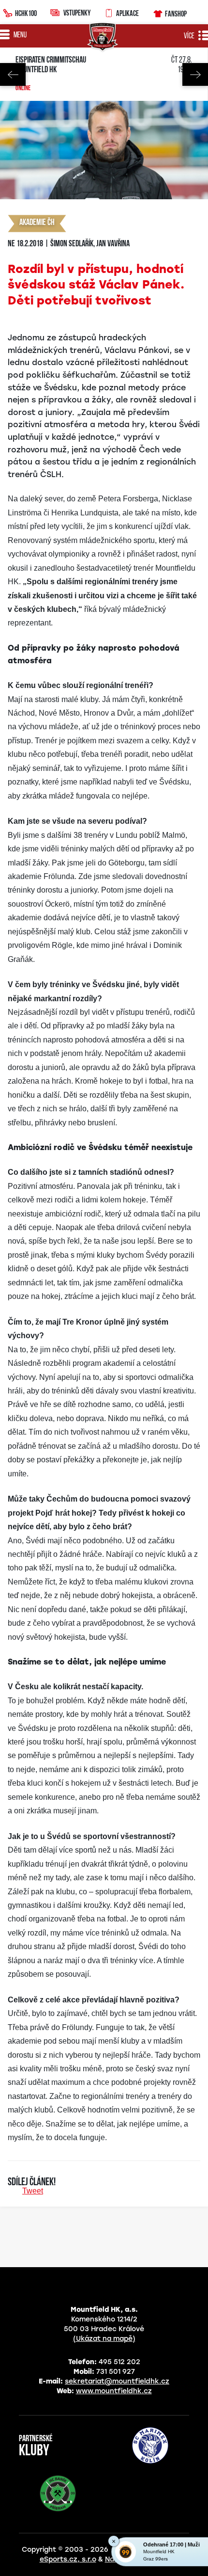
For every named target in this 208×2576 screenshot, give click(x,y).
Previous (13, 74)
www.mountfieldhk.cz (114, 2391)
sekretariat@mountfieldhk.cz (117, 2381)
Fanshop (176, 14)
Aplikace (127, 13)
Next (195, 74)
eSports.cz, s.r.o (68, 2559)
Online (23, 89)
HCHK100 (26, 13)
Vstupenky (77, 13)
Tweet (33, 2191)
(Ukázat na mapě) (104, 2339)
